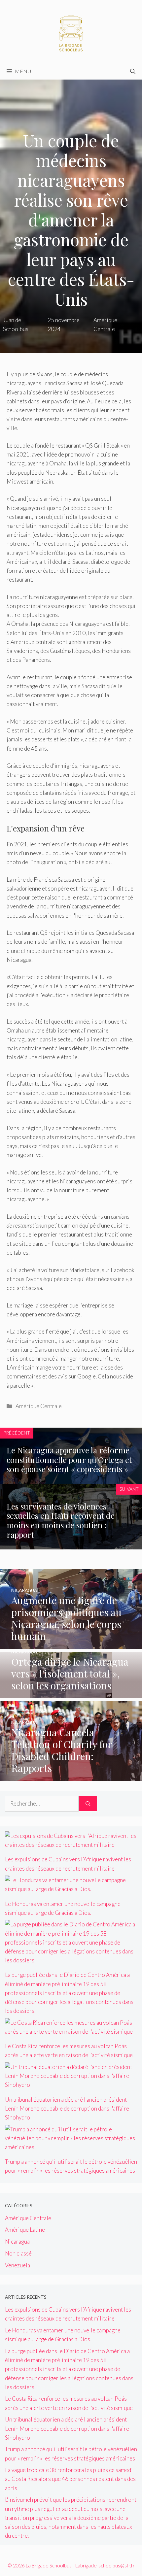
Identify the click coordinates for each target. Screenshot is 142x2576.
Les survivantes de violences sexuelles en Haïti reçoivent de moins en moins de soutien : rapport (61, 1520)
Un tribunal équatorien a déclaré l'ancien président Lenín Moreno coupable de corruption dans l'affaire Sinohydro (67, 2108)
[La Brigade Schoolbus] (71, 31)
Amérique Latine (25, 2230)
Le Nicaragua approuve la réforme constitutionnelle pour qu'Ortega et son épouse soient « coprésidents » (69, 1460)
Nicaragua (17, 2241)
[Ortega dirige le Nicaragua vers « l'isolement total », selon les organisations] (71, 1694)
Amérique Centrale (39, 1406)
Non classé (18, 2253)
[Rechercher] (88, 1804)
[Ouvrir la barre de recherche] (133, 71)
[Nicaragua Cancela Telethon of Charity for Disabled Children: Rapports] (71, 1776)
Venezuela (18, 2265)
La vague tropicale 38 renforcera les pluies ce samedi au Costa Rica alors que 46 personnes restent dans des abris (70, 2479)
